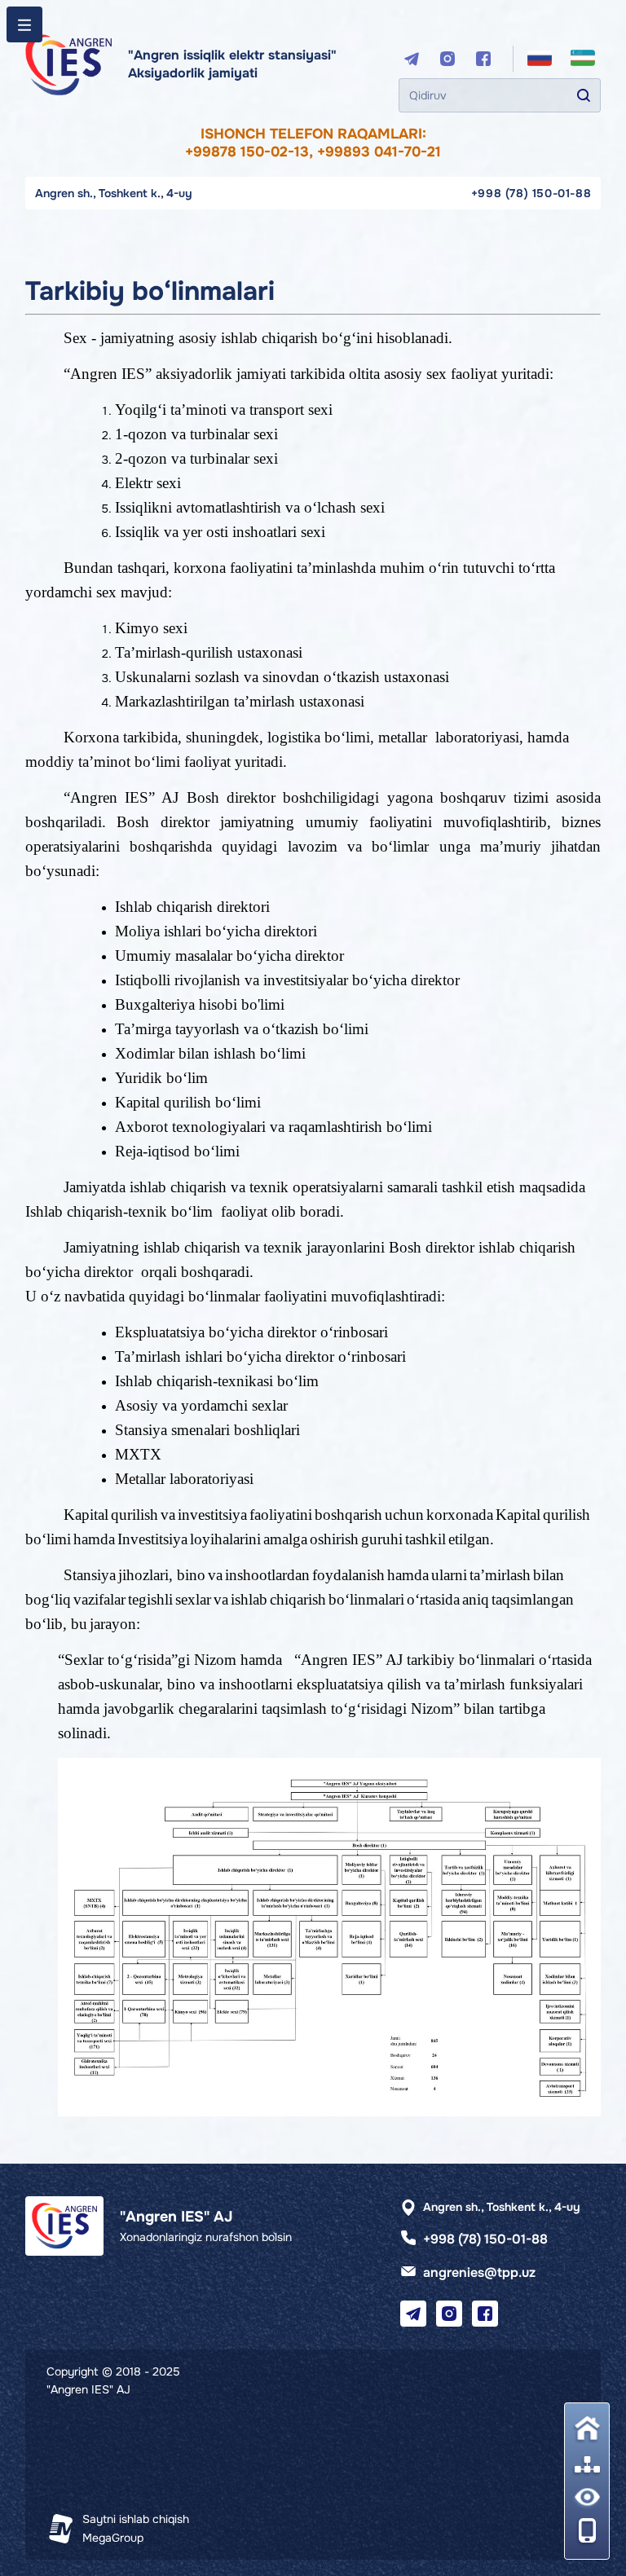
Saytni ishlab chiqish (136, 2519)
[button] (587, 2530)
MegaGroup (113, 2538)
